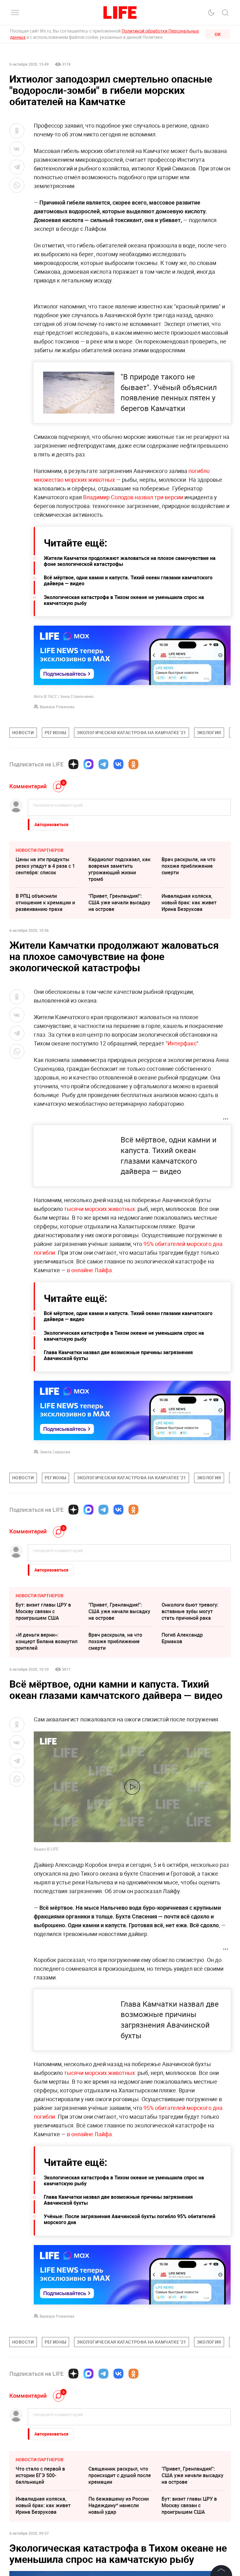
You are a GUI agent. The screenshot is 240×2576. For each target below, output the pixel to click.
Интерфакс (182, 1043)
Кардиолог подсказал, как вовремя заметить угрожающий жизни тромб (120, 869)
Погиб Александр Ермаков (182, 1638)
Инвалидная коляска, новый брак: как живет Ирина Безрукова (189, 902)
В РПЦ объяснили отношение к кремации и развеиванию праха (45, 902)
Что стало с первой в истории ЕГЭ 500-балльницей (40, 2475)
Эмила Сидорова (55, 1452)
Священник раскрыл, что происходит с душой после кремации (120, 2475)
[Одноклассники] (133, 764)
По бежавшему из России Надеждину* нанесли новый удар (119, 2505)
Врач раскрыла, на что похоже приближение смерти (188, 866)
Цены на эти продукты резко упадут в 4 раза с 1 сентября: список (45, 866)
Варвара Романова (57, 707)
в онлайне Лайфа (89, 1270)
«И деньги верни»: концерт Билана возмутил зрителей (47, 1641)
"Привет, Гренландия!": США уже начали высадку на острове (119, 902)
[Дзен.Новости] (73, 764)
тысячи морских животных (100, 1209)
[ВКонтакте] (118, 764)
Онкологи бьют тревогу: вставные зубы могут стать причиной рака (190, 1611)
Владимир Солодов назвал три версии (133, 497)
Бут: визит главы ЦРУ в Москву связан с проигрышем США (43, 1611)
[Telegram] (103, 764)
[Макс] (88, 764)
